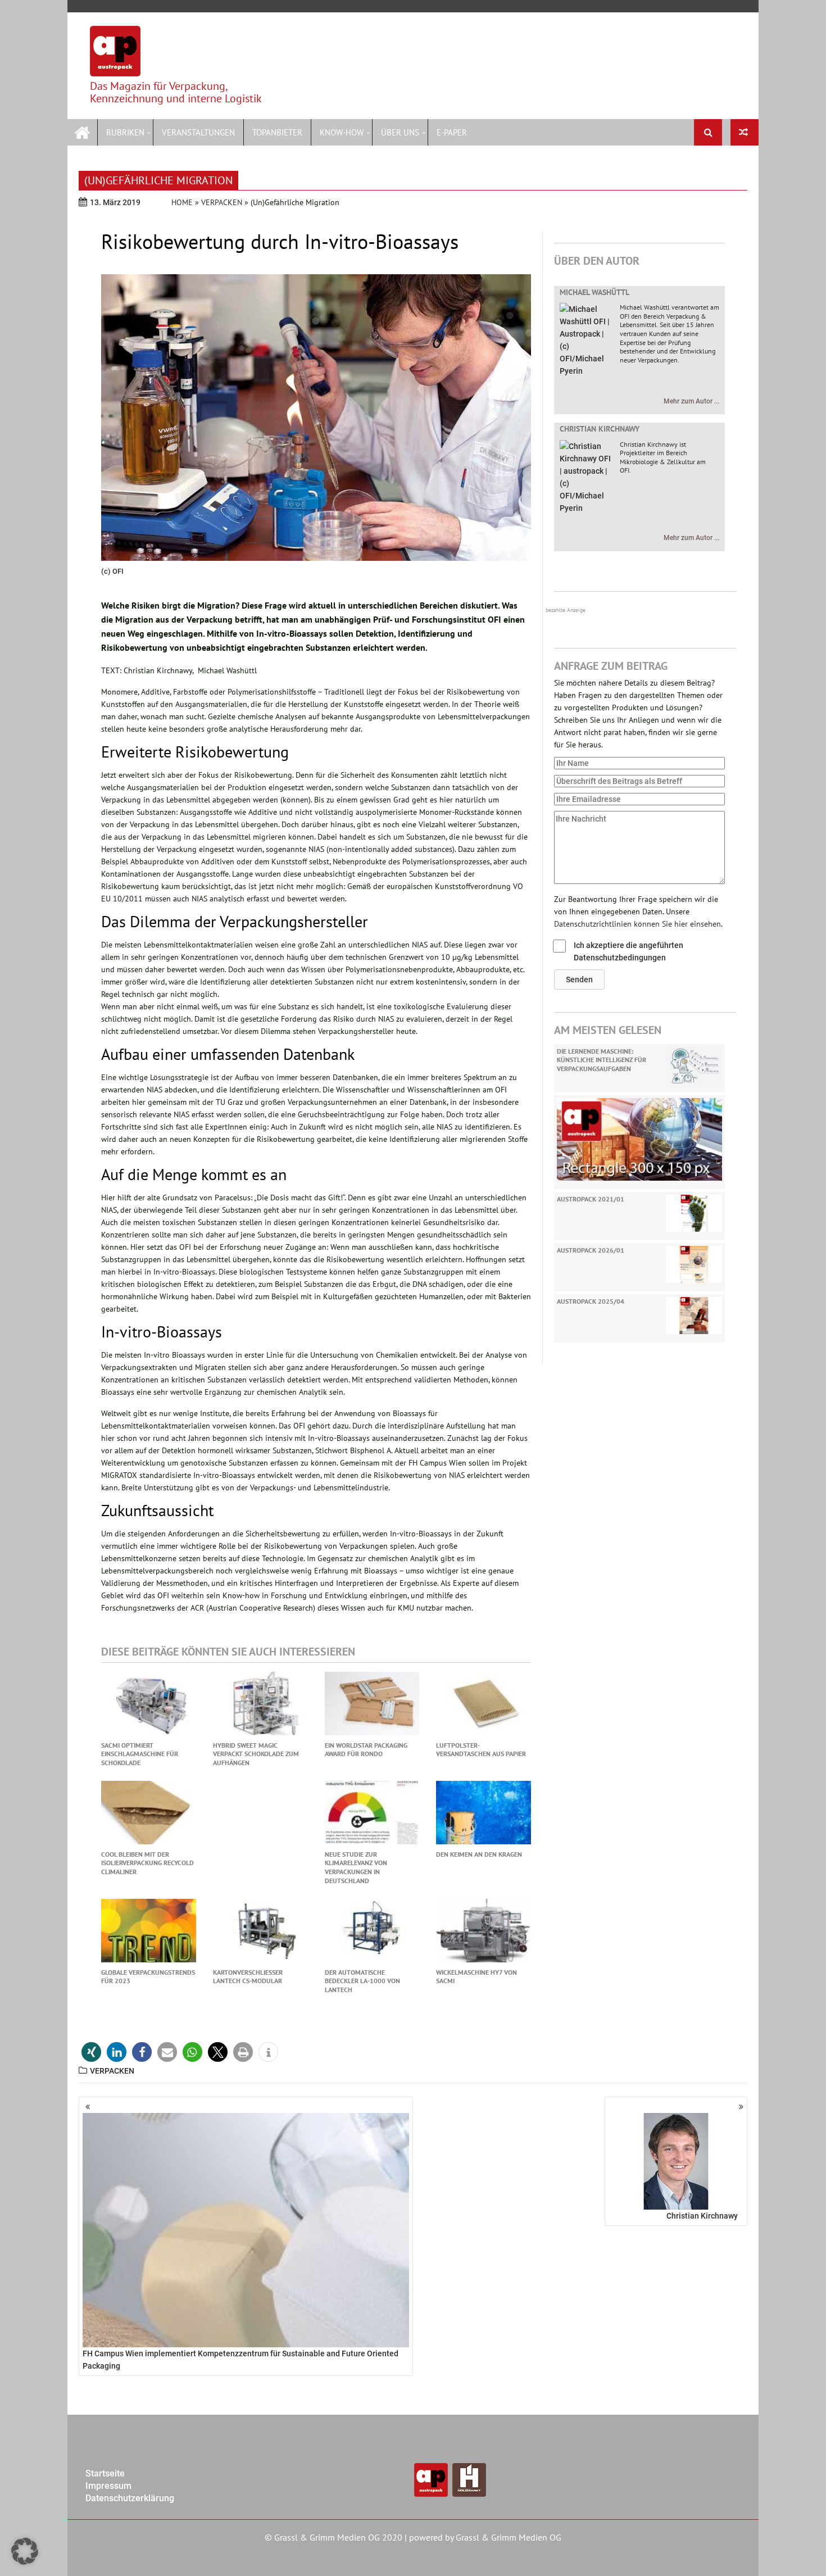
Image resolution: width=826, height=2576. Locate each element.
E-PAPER (452, 132)
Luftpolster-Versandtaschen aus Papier (481, 1750)
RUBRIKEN (125, 132)
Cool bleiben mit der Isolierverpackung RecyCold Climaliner (147, 1863)
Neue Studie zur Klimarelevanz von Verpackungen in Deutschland (356, 1867)
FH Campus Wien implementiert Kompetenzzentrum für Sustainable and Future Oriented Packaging (240, 2360)
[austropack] (82, 131)
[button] (579, 979)
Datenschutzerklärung (130, 2498)
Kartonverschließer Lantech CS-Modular (248, 1977)
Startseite (105, 2473)
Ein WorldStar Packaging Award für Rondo (366, 1750)
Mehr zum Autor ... (691, 401)
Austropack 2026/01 (591, 1250)
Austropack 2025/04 (591, 1301)
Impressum (108, 2486)
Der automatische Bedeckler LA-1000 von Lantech (362, 1981)
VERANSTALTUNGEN (198, 132)
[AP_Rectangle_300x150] (639, 1139)
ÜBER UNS (400, 132)
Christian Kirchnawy (600, 429)
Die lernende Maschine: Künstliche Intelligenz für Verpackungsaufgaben (602, 1060)
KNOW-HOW (342, 132)
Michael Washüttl (594, 292)
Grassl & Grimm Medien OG (509, 2537)
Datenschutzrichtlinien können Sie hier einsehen (637, 924)
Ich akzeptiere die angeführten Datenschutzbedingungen (628, 951)
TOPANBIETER (277, 132)
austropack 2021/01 (591, 1199)
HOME (182, 202)
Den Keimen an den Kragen (479, 1854)
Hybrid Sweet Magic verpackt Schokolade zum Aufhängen (256, 1754)
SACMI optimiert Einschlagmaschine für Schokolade (140, 1754)
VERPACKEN (222, 202)
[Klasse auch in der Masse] (745, 132)
